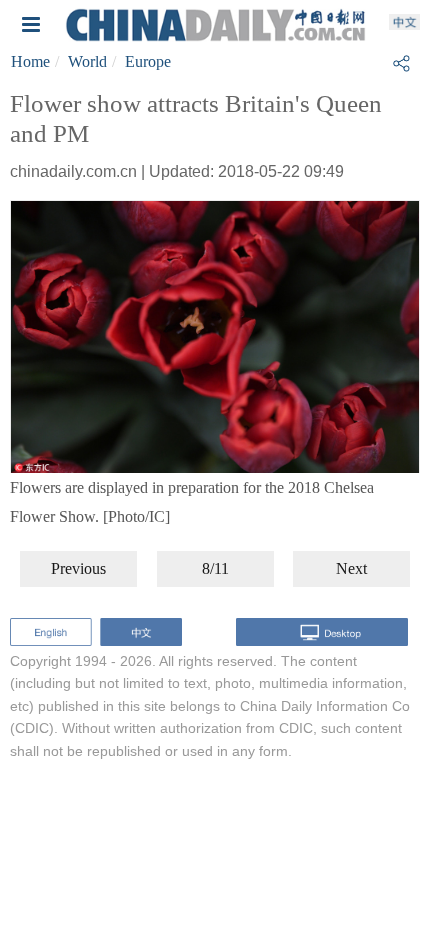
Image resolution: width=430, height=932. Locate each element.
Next (351, 568)
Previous (78, 568)
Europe (148, 61)
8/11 (215, 568)
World (87, 61)
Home (30, 61)
